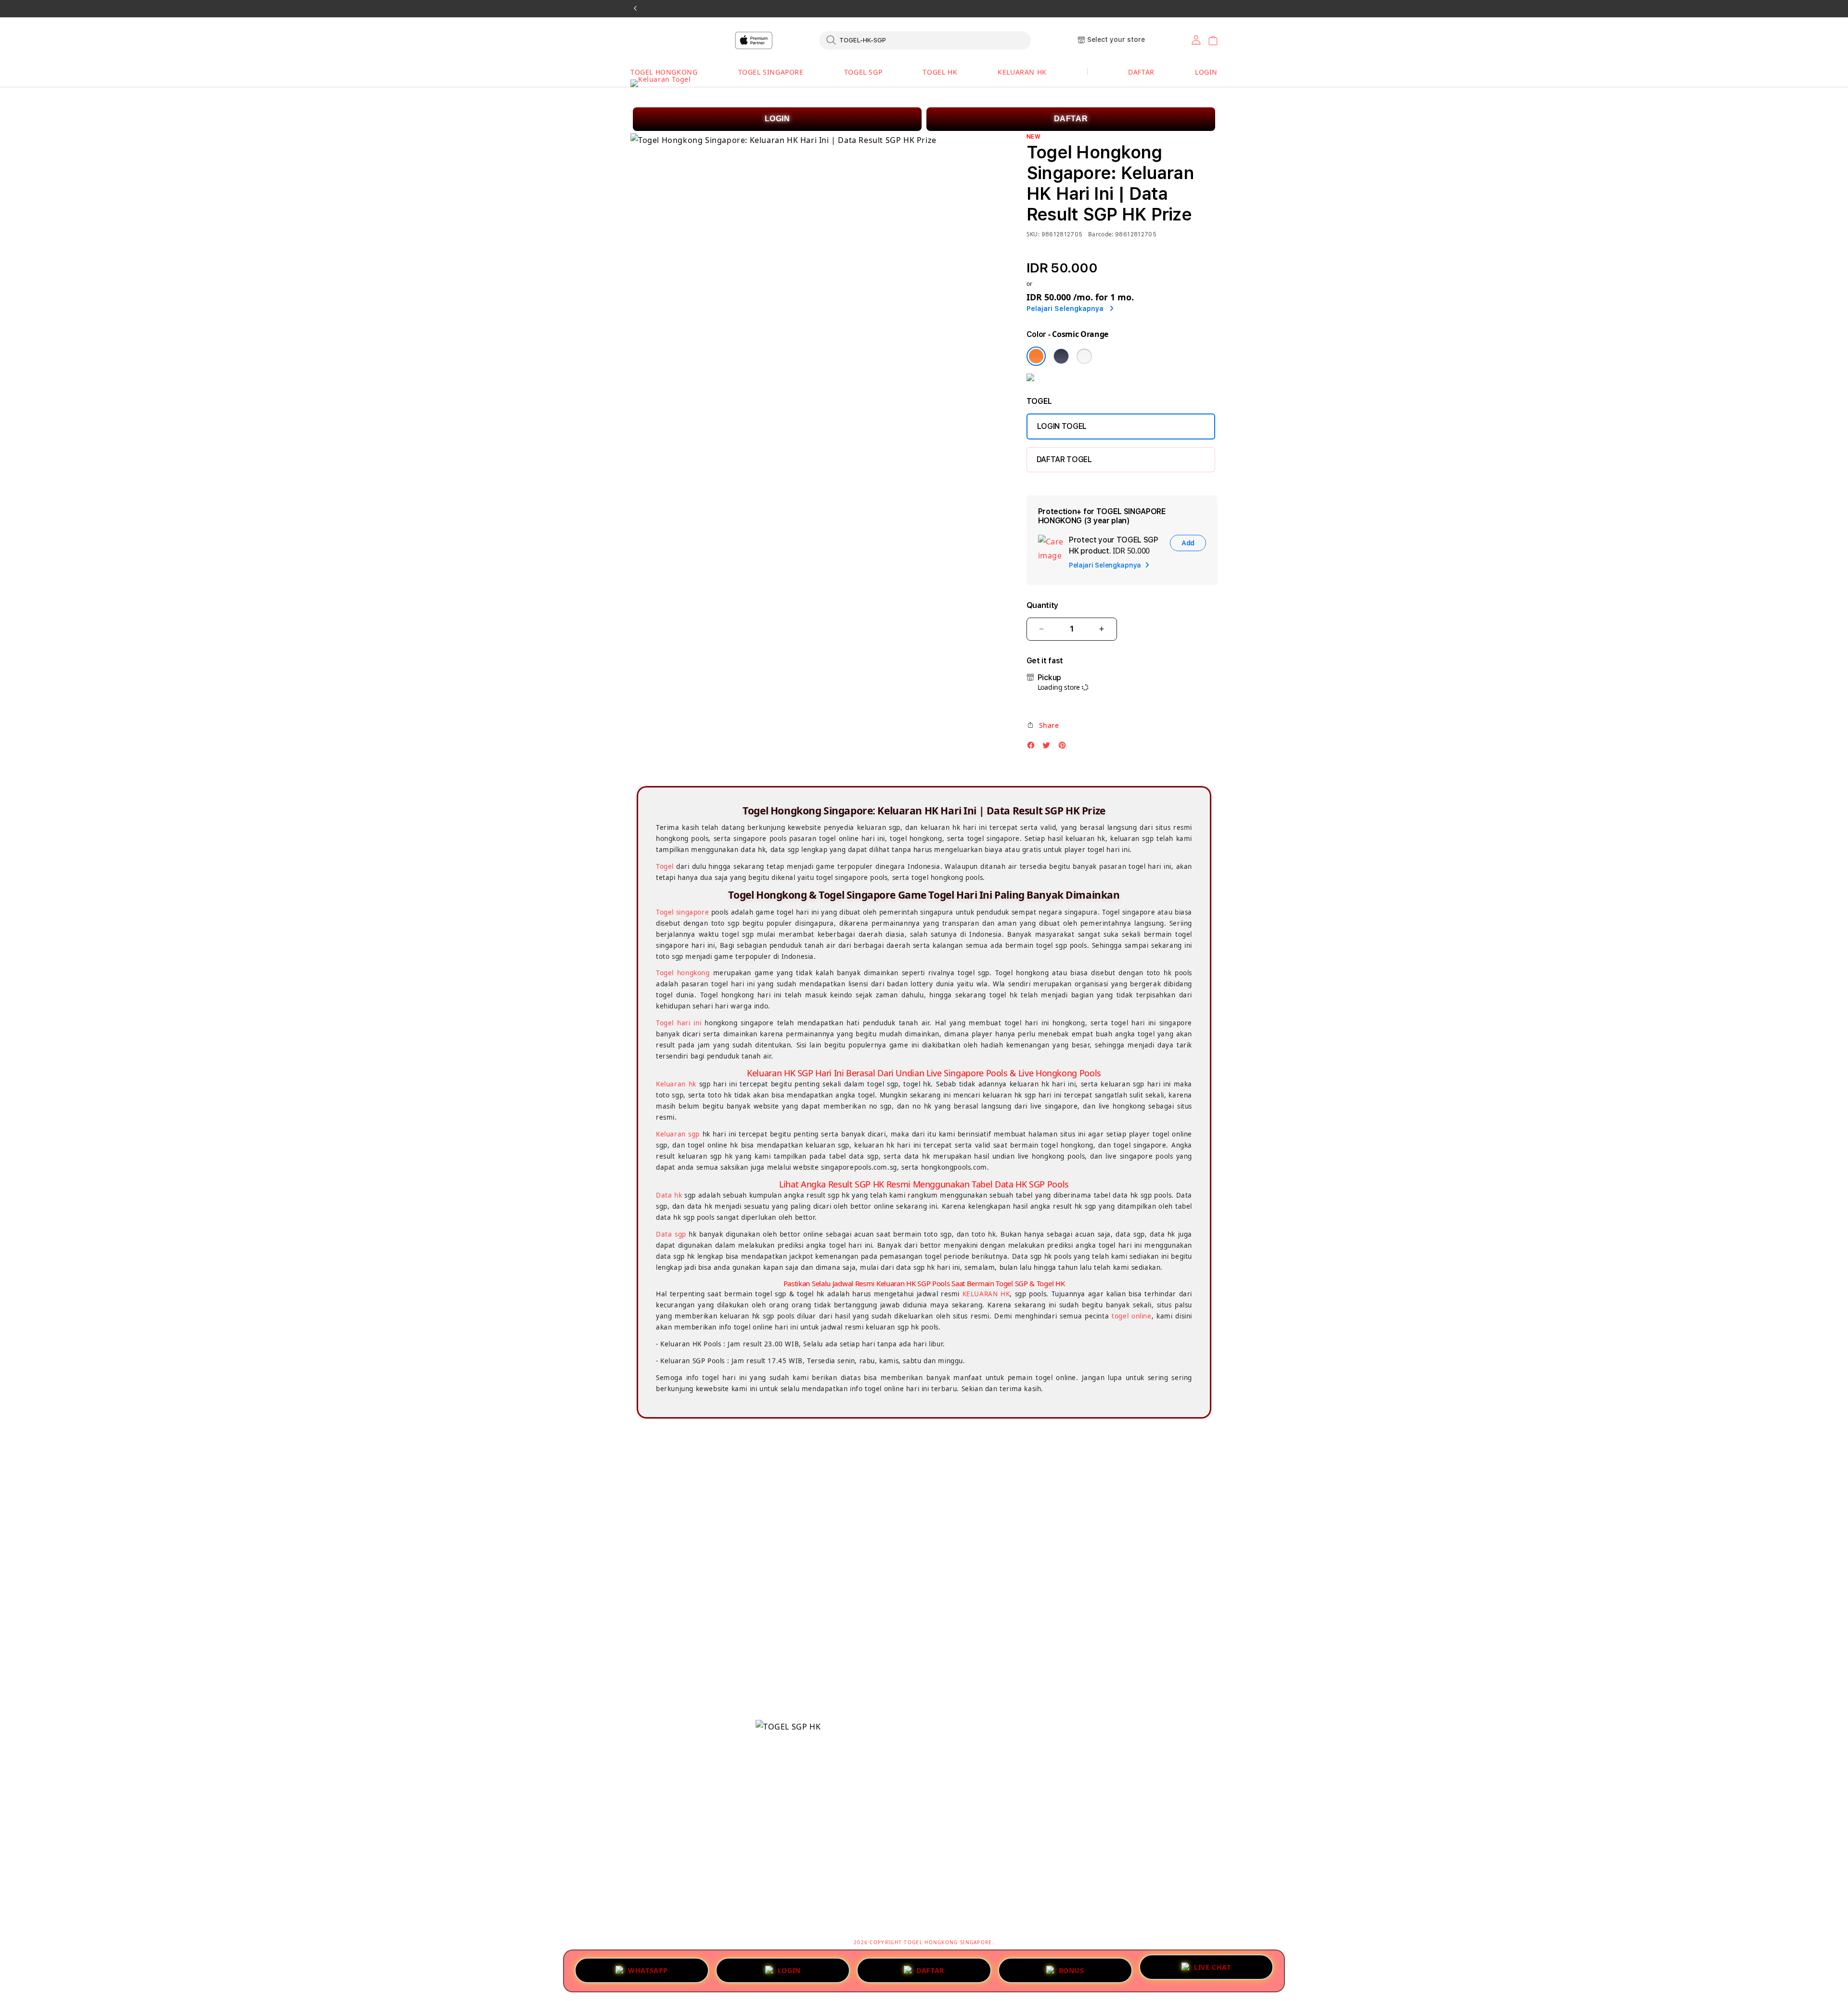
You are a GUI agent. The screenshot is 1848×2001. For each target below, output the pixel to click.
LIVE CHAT (1212, 1967)
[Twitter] (1049, 748)
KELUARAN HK (1022, 72)
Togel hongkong (683, 973)
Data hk (669, 1195)
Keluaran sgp (678, 1134)
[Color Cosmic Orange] (1036, 356)
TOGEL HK (940, 72)
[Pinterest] (1065, 748)
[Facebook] (1033, 748)
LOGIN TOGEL (1062, 426)
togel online (1131, 1316)
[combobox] (925, 40)
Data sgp (671, 1234)
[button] (664, 72)
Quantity (1042, 605)
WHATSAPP (648, 1971)
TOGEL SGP (863, 72)
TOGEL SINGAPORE (771, 72)
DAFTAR (1071, 119)
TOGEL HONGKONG (664, 72)
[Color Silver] (1084, 356)
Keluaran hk (676, 1084)
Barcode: (1101, 234)
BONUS (1072, 1971)
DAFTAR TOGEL (1064, 459)
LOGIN (777, 119)
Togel (665, 866)
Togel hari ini (679, 1023)
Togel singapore (682, 912)
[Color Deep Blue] (1061, 356)
